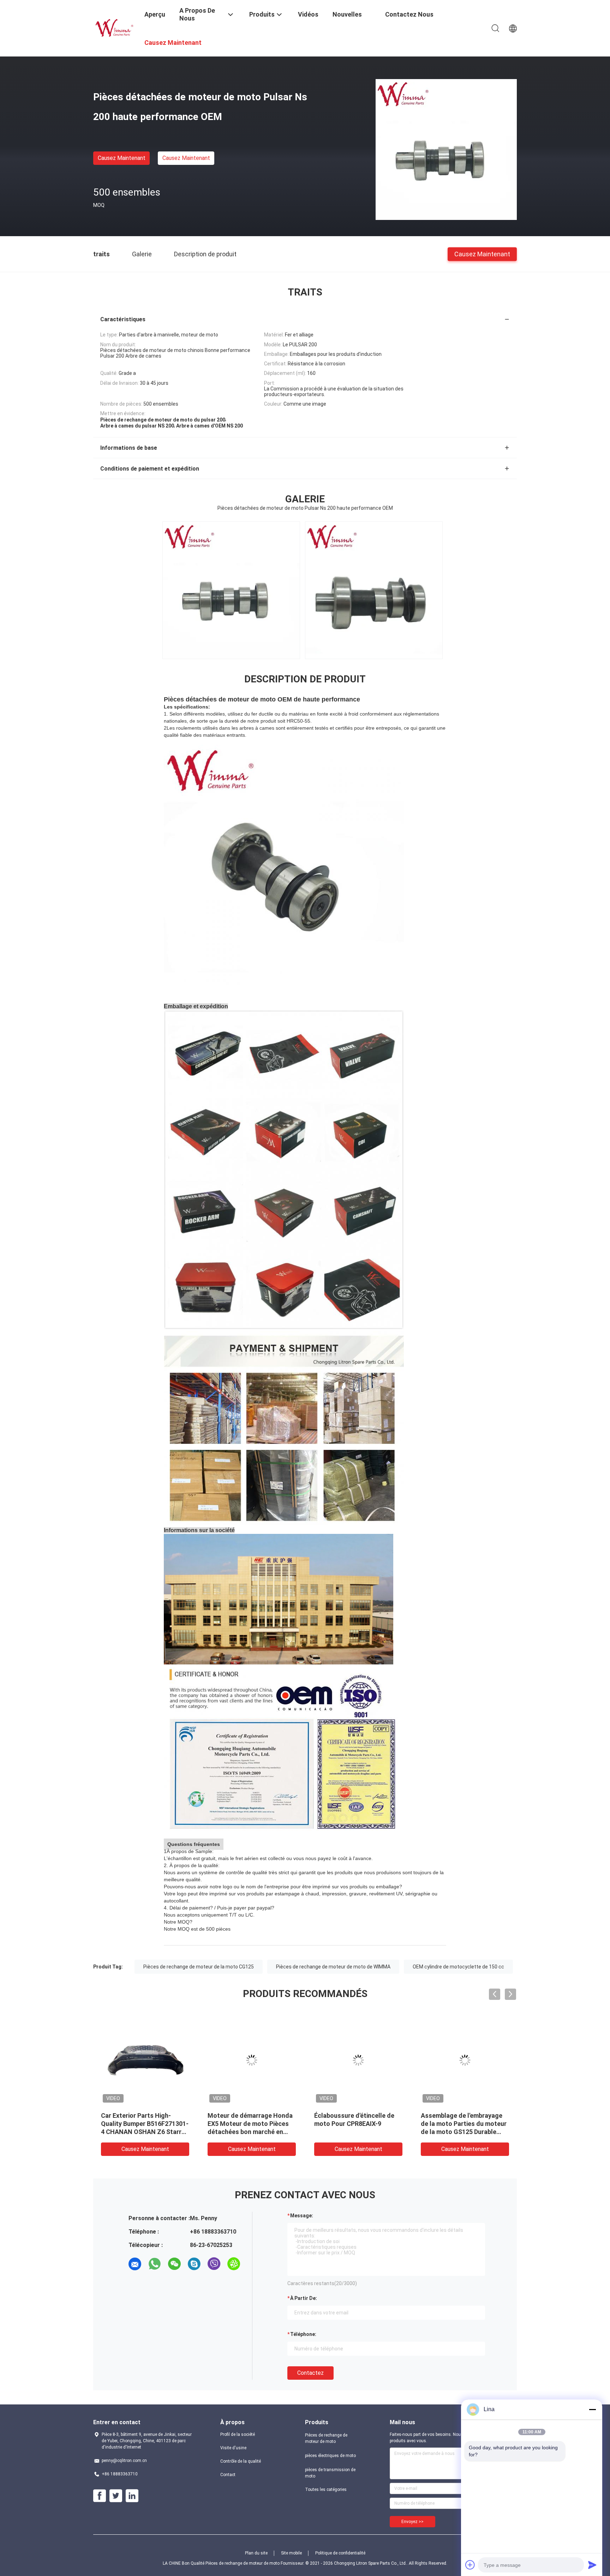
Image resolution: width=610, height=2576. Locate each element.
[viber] (214, 2264)
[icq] (234, 2264)
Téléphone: (303, 2334)
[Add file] (470, 2565)
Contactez (310, 2373)
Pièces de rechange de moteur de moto (326, 2438)
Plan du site (256, 2553)
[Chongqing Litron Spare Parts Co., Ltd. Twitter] (116, 2496)
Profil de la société (238, 2434)
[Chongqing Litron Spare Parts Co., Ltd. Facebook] (100, 2496)
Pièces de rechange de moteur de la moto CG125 (199, 1967)
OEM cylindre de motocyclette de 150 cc (458, 1967)
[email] (135, 2264)
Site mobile (291, 2553)
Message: (302, 2216)
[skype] (194, 2264)
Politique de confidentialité (340, 2553)
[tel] (135, 2284)
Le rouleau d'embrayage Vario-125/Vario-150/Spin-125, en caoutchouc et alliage (144, 2124)
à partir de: (304, 2298)
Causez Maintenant (122, 158)
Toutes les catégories (326, 2490)
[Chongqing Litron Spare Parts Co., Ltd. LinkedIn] (132, 2496)
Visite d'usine (233, 2448)
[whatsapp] (155, 2264)
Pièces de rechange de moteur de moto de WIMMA (333, 1967)
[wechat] (174, 2264)
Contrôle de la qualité (241, 2461)
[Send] (592, 2565)
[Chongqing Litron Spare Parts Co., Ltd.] (114, 28)
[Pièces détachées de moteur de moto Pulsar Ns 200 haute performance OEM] (446, 149)
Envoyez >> (412, 2522)
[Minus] (592, 2409)
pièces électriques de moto (330, 2456)
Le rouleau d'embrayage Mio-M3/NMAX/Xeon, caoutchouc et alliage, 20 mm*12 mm (464, 2124)
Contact (228, 2475)
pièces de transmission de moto (330, 2473)
